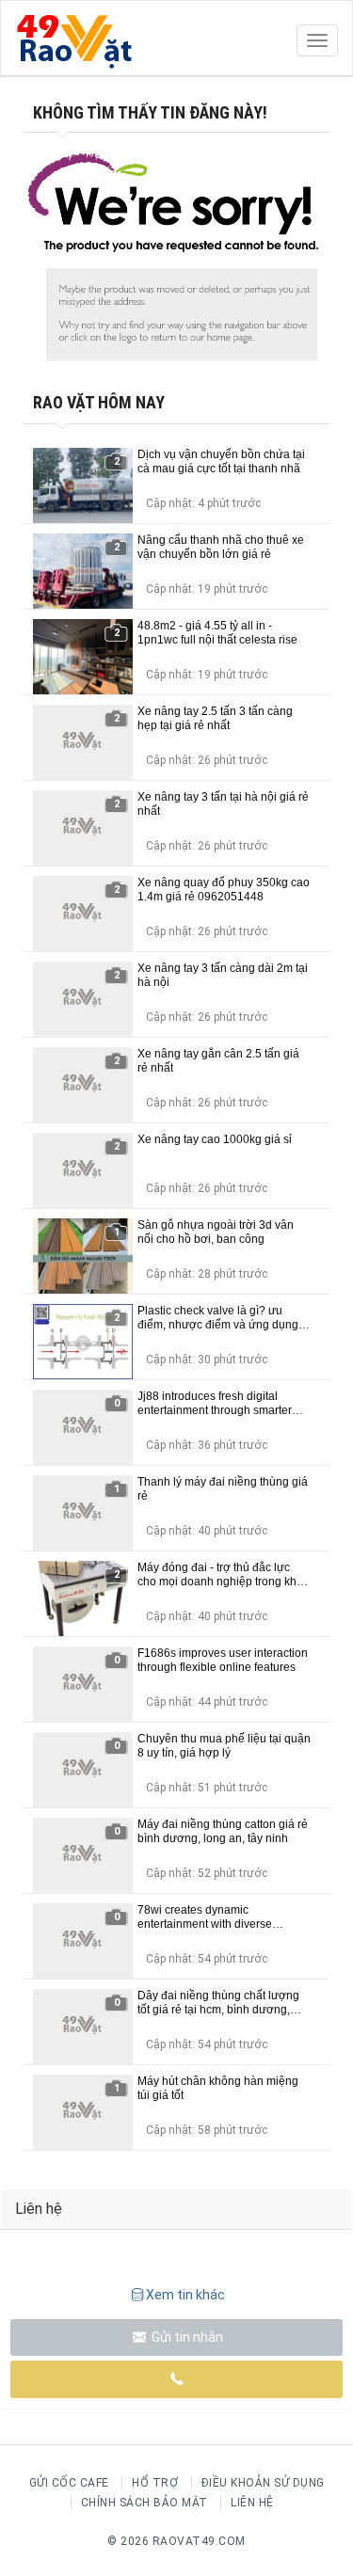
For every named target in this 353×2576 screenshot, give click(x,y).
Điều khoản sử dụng (263, 2483)
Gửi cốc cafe (69, 2483)
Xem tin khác (185, 2295)
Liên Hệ (252, 2503)
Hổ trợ (155, 2483)
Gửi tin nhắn (186, 2337)
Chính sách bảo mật (144, 2503)
